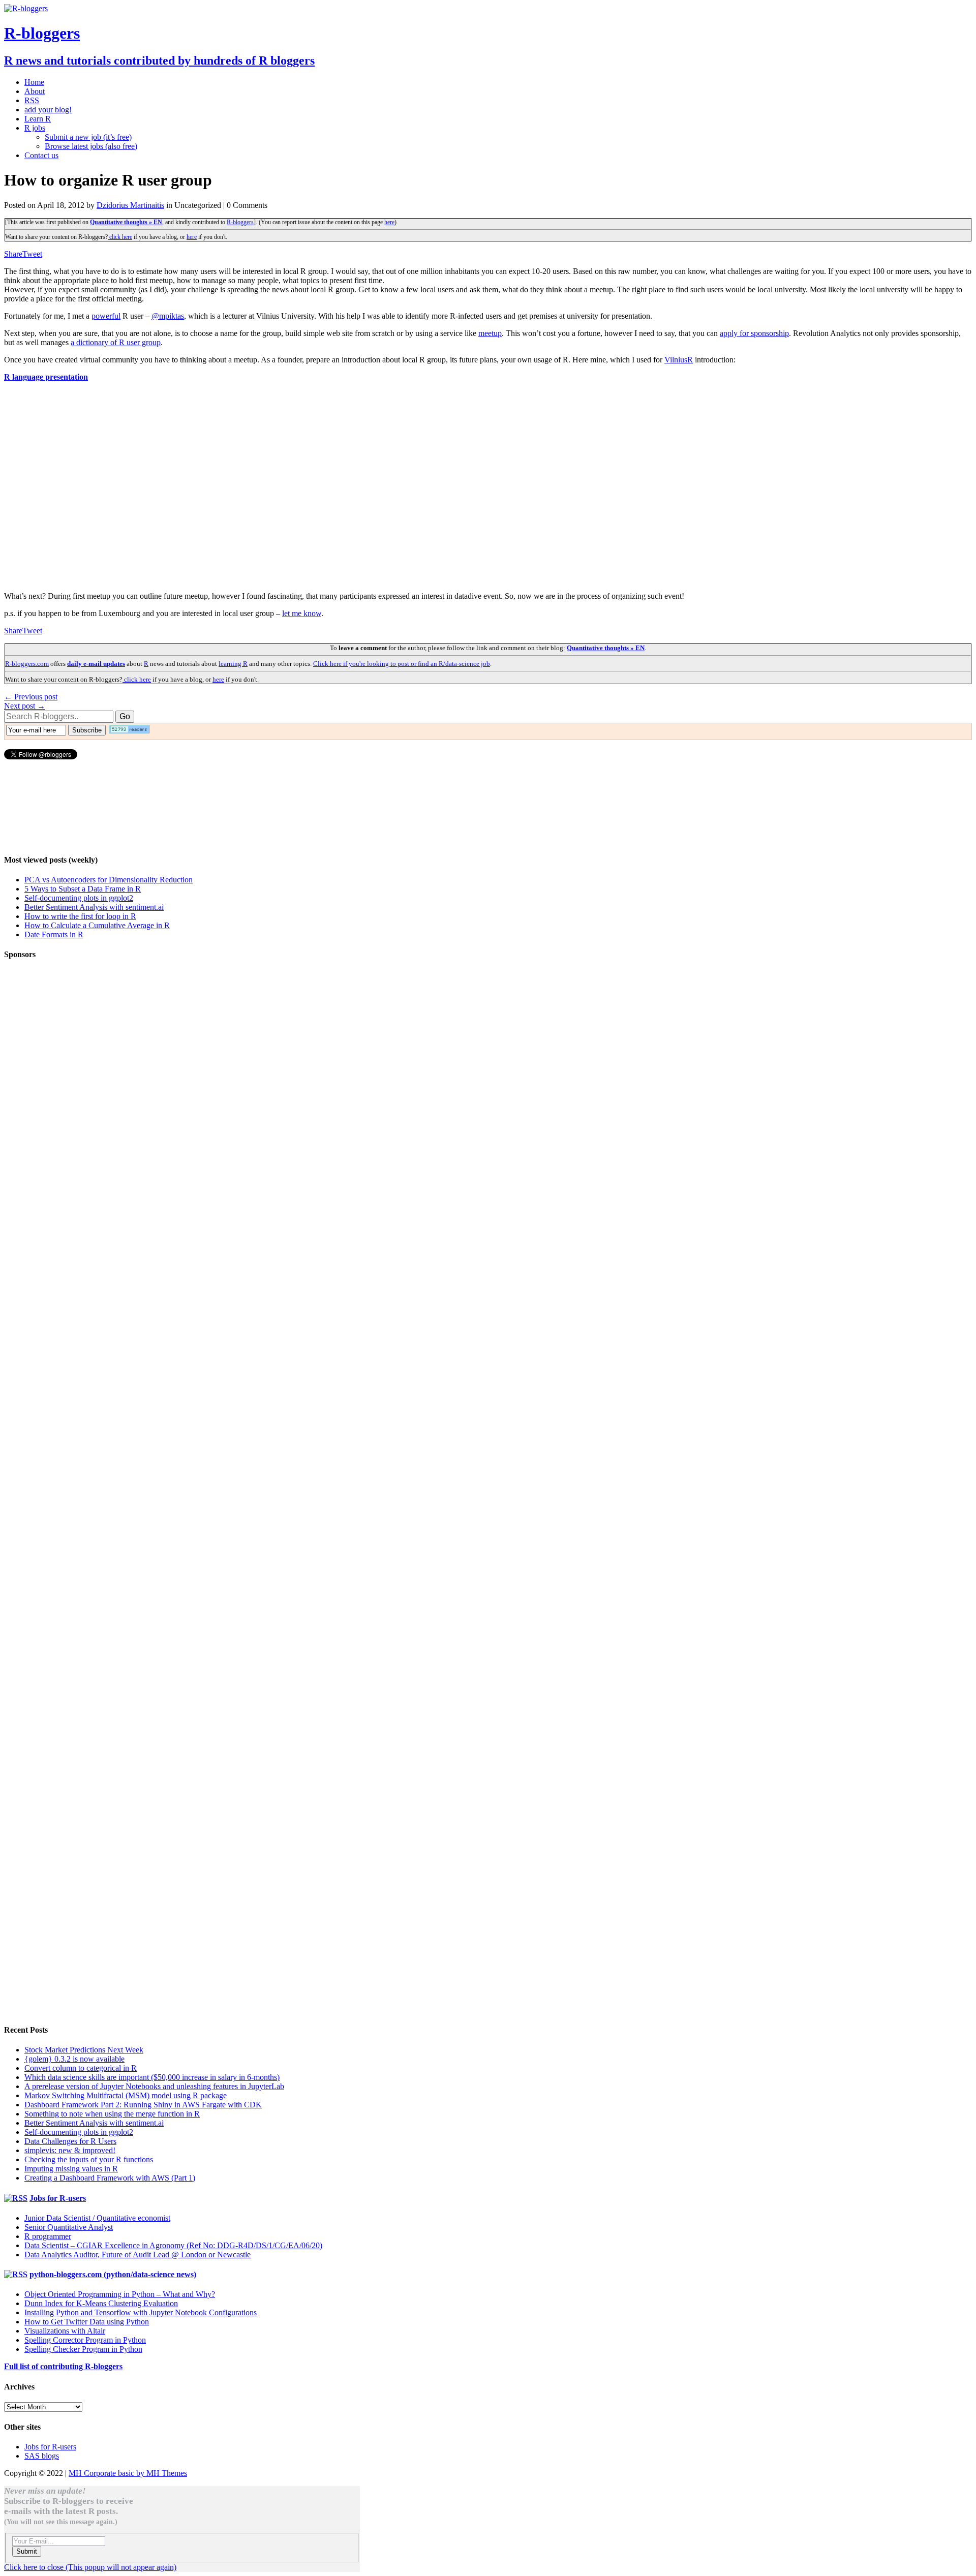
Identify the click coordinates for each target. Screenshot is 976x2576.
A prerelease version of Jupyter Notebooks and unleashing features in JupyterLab (154, 2086)
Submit (27, 2551)
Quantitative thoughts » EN (126, 222)
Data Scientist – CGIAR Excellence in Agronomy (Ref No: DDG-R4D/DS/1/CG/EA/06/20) (173, 2245)
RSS (32, 100)
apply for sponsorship (754, 333)
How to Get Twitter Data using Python (87, 2322)
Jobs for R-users (58, 2198)
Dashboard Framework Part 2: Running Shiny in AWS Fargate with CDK (143, 2105)
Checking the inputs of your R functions (89, 2159)
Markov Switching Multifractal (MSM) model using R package (126, 2095)
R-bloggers (240, 222)
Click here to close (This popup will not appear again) (90, 2567)
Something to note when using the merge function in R (112, 2114)
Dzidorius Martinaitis (130, 205)
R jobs (35, 128)
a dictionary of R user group (116, 342)
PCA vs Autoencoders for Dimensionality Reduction (109, 880)
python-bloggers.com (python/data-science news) (113, 2274)
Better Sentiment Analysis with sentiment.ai (94, 907)
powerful (106, 316)
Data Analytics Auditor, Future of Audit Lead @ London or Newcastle (138, 2255)
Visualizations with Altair (65, 2331)
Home (34, 82)
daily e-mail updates (96, 664)
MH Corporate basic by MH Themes (128, 2473)
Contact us (41, 155)
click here (120, 237)
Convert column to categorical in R (81, 2068)
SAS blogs (42, 2456)
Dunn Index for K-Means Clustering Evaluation (101, 2303)
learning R (233, 664)
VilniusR (679, 360)
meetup (490, 333)
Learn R (38, 119)
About (35, 91)
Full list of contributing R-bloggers (63, 2366)
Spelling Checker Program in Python (83, 2349)
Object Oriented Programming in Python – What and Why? (120, 2294)
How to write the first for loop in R (80, 916)
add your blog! (48, 110)
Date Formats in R (54, 934)
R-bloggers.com (27, 664)
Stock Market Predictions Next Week (84, 2050)
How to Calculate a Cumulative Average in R (97, 925)
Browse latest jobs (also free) (91, 146)
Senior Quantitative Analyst (69, 2227)
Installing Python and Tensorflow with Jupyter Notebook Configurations (141, 2312)
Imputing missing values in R (71, 2169)
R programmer (48, 2236)
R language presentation (46, 377)
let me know (302, 613)
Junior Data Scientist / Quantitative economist (97, 2218)
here (389, 222)
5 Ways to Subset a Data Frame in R (83, 889)
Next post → (25, 706)
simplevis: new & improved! (70, 2150)
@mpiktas (168, 316)
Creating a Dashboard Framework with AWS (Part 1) (110, 2178)
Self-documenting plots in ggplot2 (79, 898)
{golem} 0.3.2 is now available (74, 2059)
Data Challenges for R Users (70, 2141)
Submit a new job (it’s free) (88, 137)
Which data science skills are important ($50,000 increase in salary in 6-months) (152, 2077)
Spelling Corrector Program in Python (85, 2340)
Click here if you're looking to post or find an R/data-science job (402, 664)
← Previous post (31, 697)
